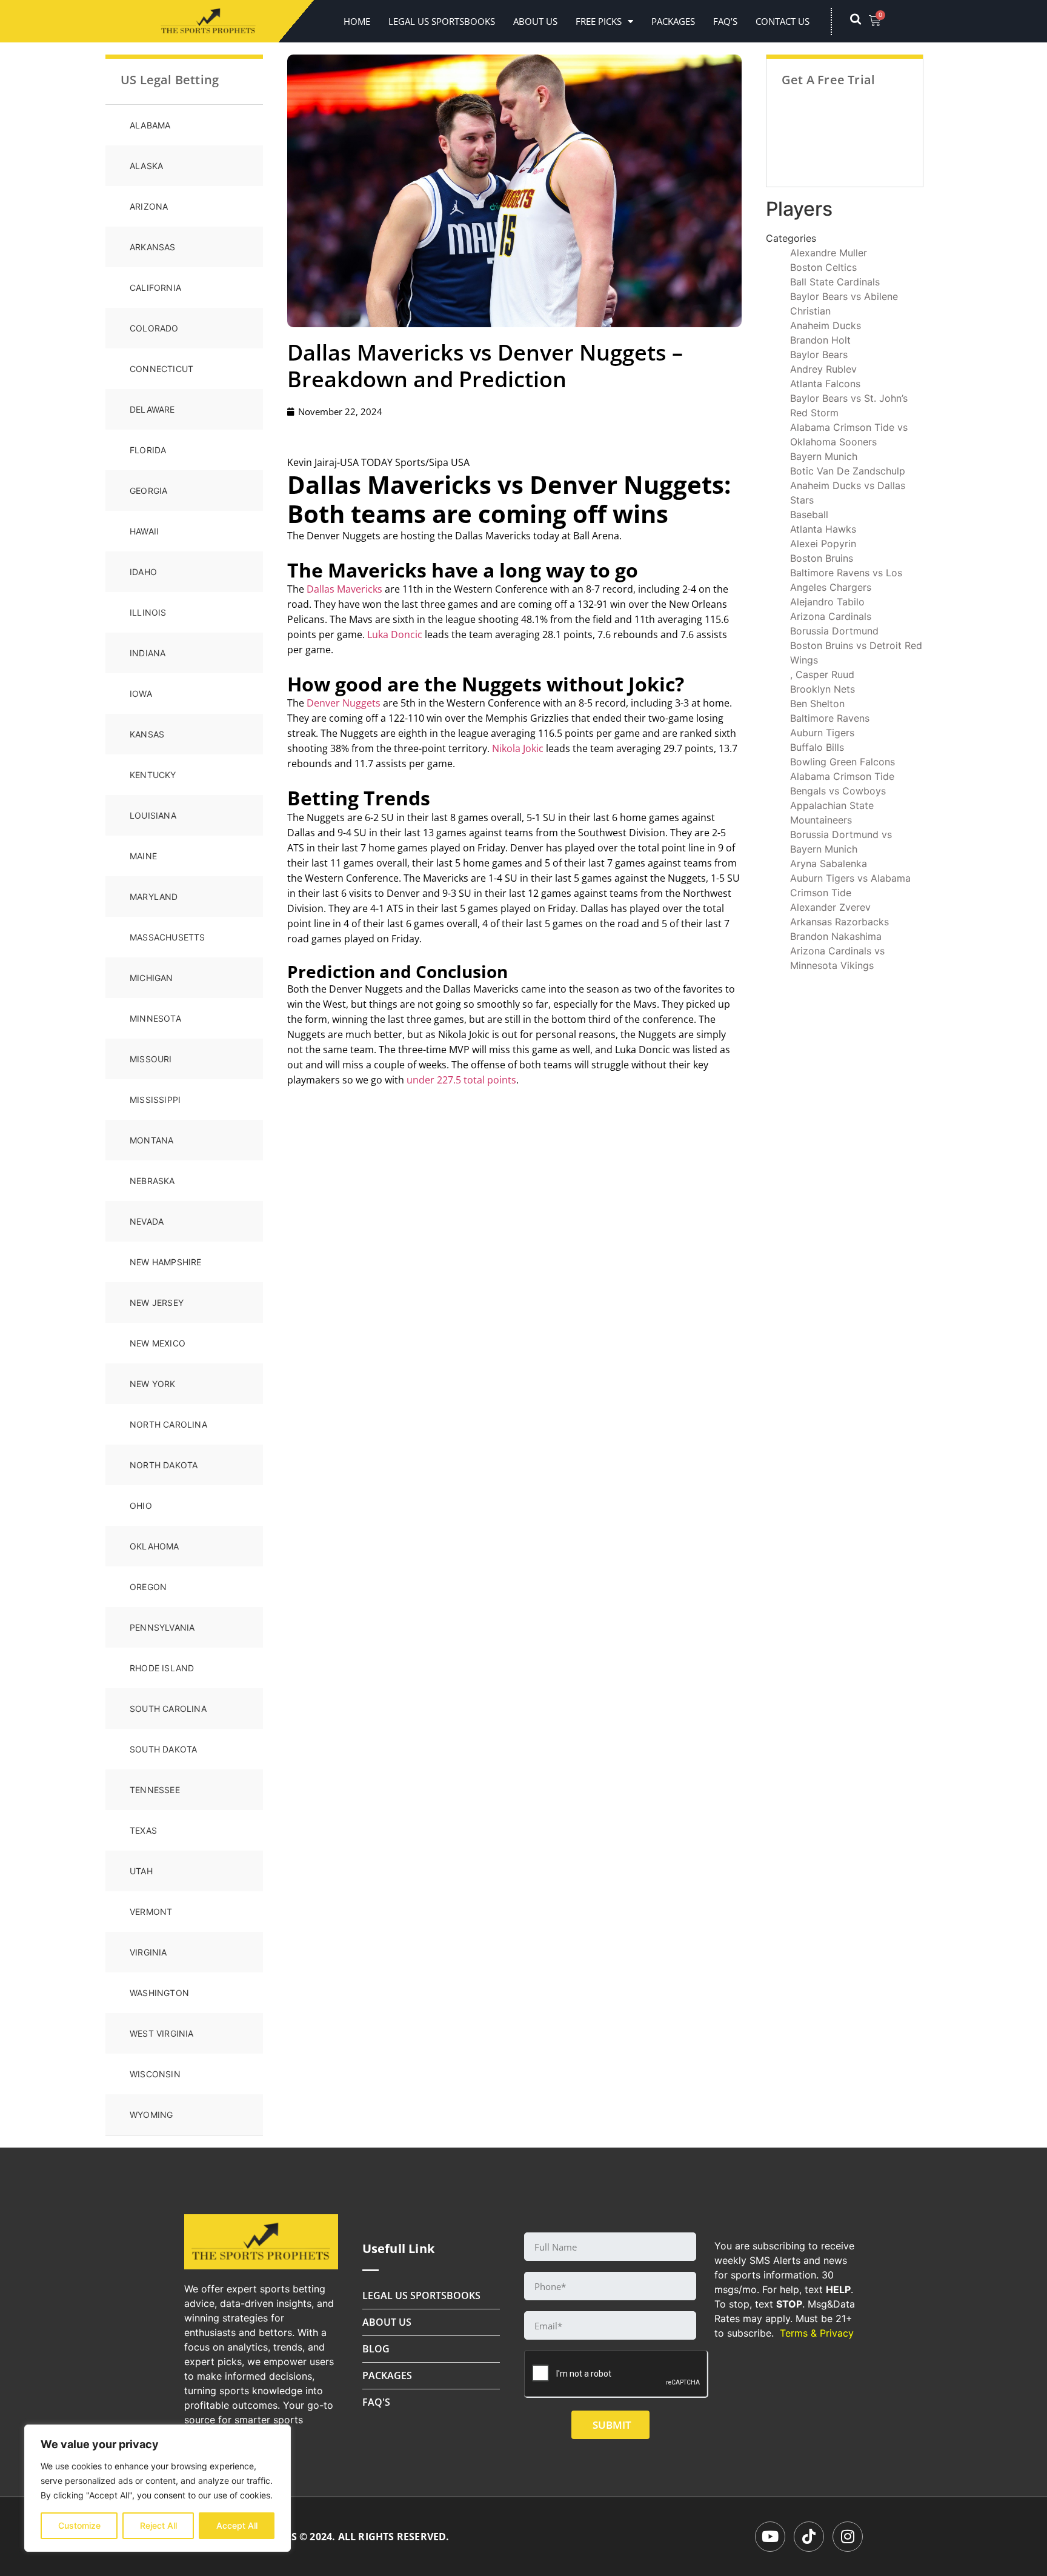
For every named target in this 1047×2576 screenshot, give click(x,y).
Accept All (237, 2525)
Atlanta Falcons (825, 384)
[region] (158, 2488)
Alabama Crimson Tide (842, 776)
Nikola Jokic (518, 748)
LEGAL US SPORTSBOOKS (442, 21)
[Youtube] (770, 2537)
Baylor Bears (819, 354)
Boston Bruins (822, 558)
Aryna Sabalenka (829, 864)
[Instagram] (848, 2537)
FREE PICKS (599, 21)
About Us (535, 21)
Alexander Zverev (830, 907)
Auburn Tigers (822, 733)
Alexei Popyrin (823, 544)
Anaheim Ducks (826, 325)
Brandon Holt (820, 340)
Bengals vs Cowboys (838, 791)
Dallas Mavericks (344, 589)
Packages (673, 21)
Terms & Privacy (817, 2333)
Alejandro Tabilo (827, 602)
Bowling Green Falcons (843, 762)
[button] (862, 21)
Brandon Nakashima (836, 936)
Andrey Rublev (823, 369)
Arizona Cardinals (831, 616)
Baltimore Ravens (830, 718)
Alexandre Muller (829, 253)
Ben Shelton (817, 704)
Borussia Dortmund (834, 631)
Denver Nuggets (344, 703)
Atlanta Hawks (823, 529)
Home (357, 21)
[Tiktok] (809, 2537)
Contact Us (783, 21)
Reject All (158, 2525)
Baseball (809, 514)
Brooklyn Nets (823, 689)
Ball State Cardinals (835, 282)
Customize (79, 2525)
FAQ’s (725, 21)
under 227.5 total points (461, 1080)
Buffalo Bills (817, 747)
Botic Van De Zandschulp (848, 471)
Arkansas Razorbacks (839, 922)
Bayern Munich (824, 456)
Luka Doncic (395, 634)
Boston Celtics (823, 267)
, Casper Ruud (822, 674)
